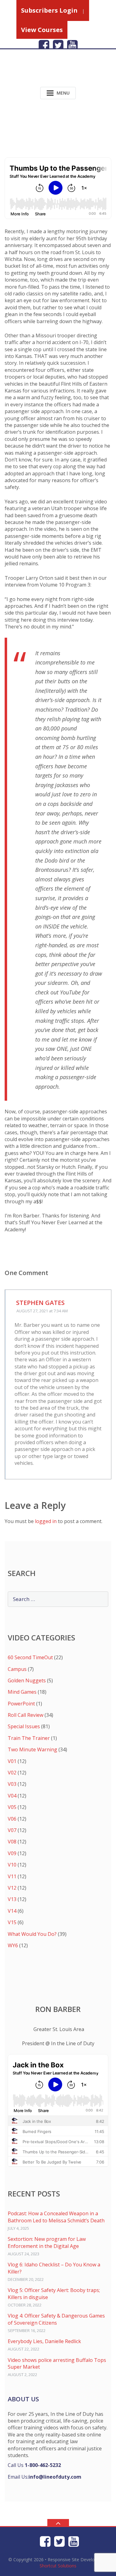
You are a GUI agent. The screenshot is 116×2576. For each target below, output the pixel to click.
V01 (12, 1761)
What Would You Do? (32, 1934)
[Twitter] (58, 45)
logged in (46, 1521)
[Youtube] (72, 45)
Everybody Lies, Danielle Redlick (44, 2341)
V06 (12, 1819)
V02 (12, 1773)
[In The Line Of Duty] (44, 73)
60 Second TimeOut (30, 1657)
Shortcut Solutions (58, 2566)
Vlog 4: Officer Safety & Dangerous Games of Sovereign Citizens (56, 2319)
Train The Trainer (29, 1738)
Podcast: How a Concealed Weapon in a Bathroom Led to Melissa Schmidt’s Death (56, 2217)
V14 (12, 1911)
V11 (12, 1876)
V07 (12, 1830)
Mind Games (22, 1692)
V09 (12, 1853)
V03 (12, 1784)
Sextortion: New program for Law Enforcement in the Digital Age (47, 2242)
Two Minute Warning (32, 1749)
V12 (12, 1888)
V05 (12, 1807)
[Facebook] (44, 45)
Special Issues (24, 1726)
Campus (17, 1669)
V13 (12, 1899)
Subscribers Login (49, 10)
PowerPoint (21, 1704)
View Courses (42, 30)
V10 (12, 1865)
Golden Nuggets (27, 1680)
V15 (12, 1922)
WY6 (13, 1945)
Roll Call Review (26, 1715)
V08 (12, 1842)
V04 (12, 1796)
